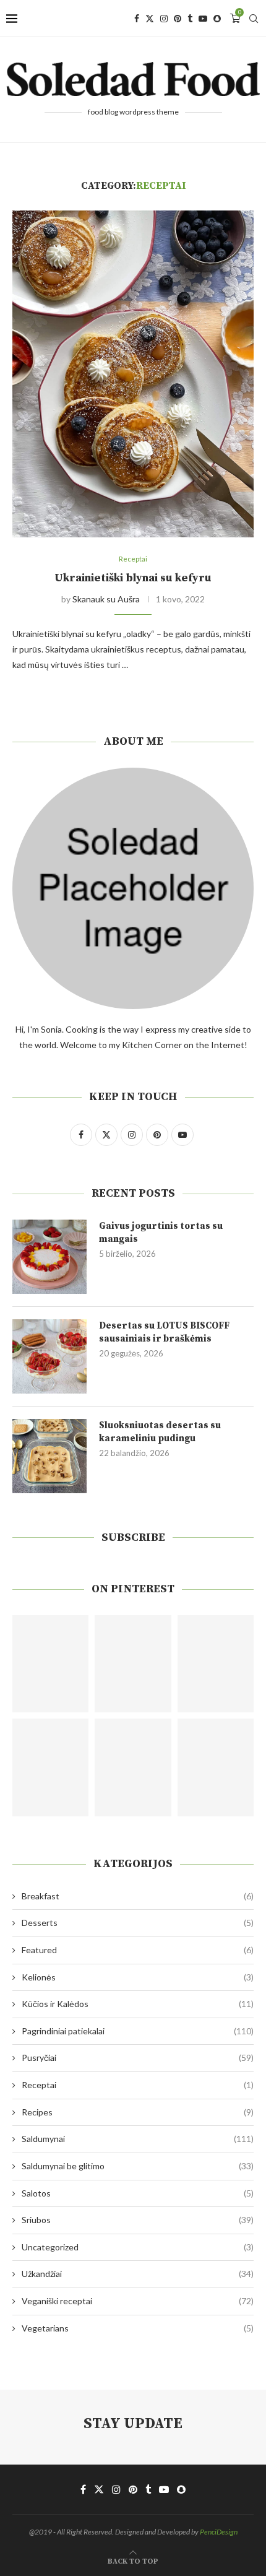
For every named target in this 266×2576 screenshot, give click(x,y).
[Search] (254, 19)
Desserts (138, 1923)
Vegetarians (138, 2328)
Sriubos (138, 2220)
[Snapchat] (217, 19)
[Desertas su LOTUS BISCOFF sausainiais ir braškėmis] (49, 1356)
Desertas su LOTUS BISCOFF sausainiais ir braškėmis (164, 1332)
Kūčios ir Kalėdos (138, 2004)
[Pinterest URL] (50, 1664)
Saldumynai (138, 2139)
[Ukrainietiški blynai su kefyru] (133, 374)
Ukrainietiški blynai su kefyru (133, 578)
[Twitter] (150, 19)
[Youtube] (203, 19)
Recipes (138, 2112)
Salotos (138, 2193)
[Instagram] (164, 19)
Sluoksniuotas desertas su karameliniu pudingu (160, 1432)
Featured (138, 1950)
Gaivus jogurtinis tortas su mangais (161, 1233)
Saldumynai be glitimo (138, 2166)
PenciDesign (219, 2532)
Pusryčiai (138, 2058)
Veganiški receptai (138, 2301)
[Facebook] (137, 19)
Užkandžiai (138, 2274)
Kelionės (138, 1977)
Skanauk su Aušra (106, 599)
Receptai (138, 2085)
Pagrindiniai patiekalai (138, 2031)
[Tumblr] (190, 19)
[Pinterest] (178, 19)
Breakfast (138, 1896)
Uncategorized (138, 2247)
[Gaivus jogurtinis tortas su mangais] (49, 1257)
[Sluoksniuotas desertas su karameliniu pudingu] (49, 1456)
